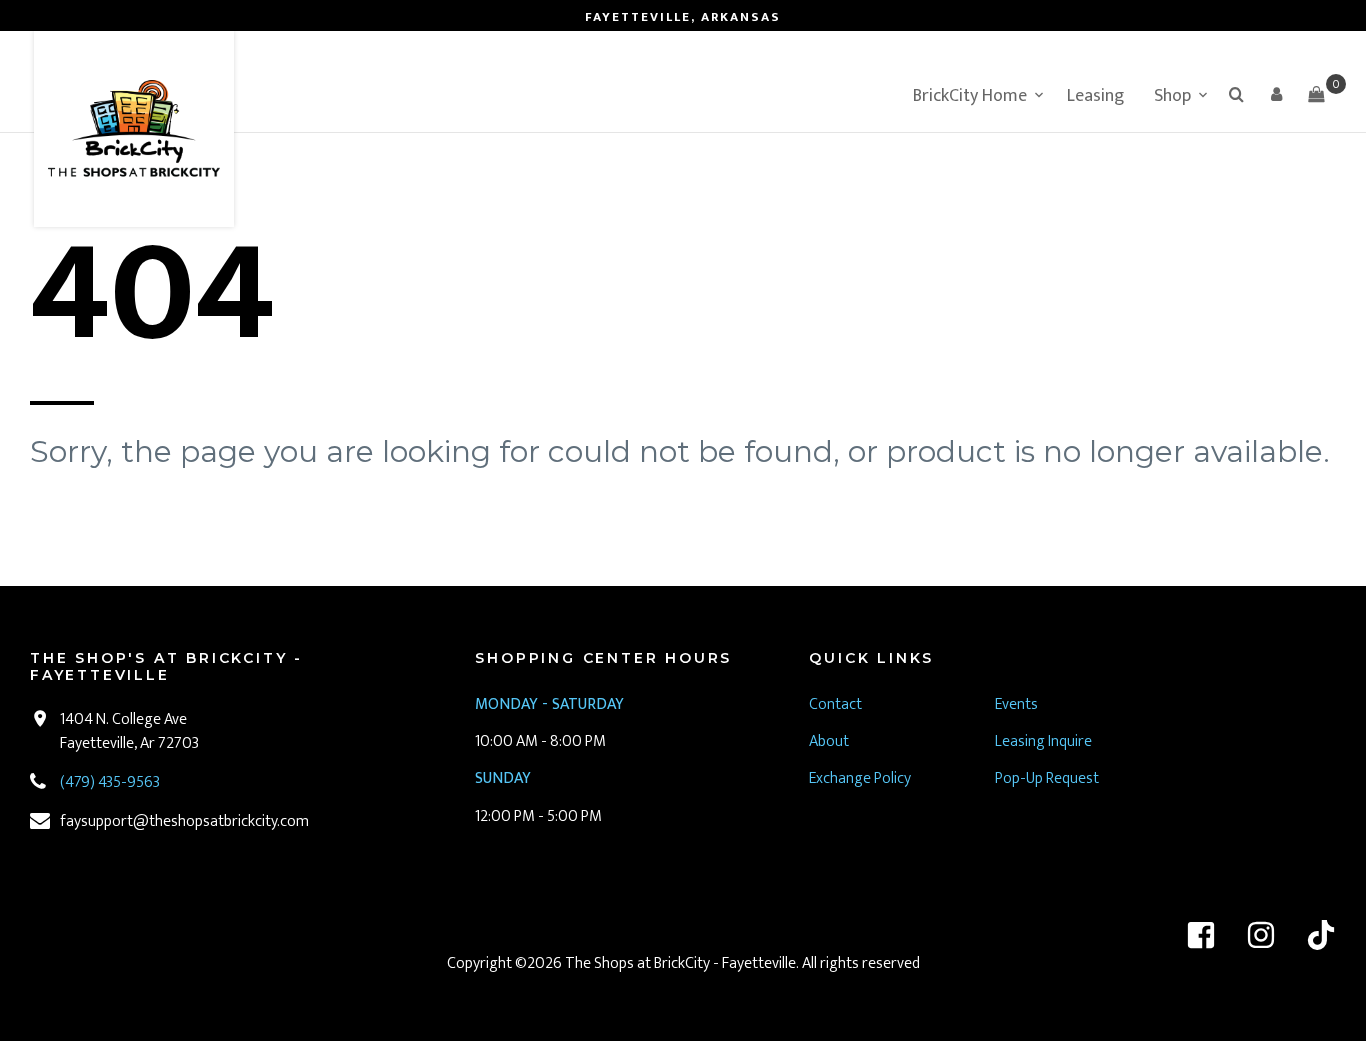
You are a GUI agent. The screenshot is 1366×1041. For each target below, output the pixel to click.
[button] (1276, 94)
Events (1016, 704)
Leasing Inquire (1045, 741)
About (829, 741)
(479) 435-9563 (110, 782)
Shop (1172, 96)
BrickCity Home (970, 96)
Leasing (1095, 96)
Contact (835, 704)
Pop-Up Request (1047, 778)
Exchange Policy (860, 778)
